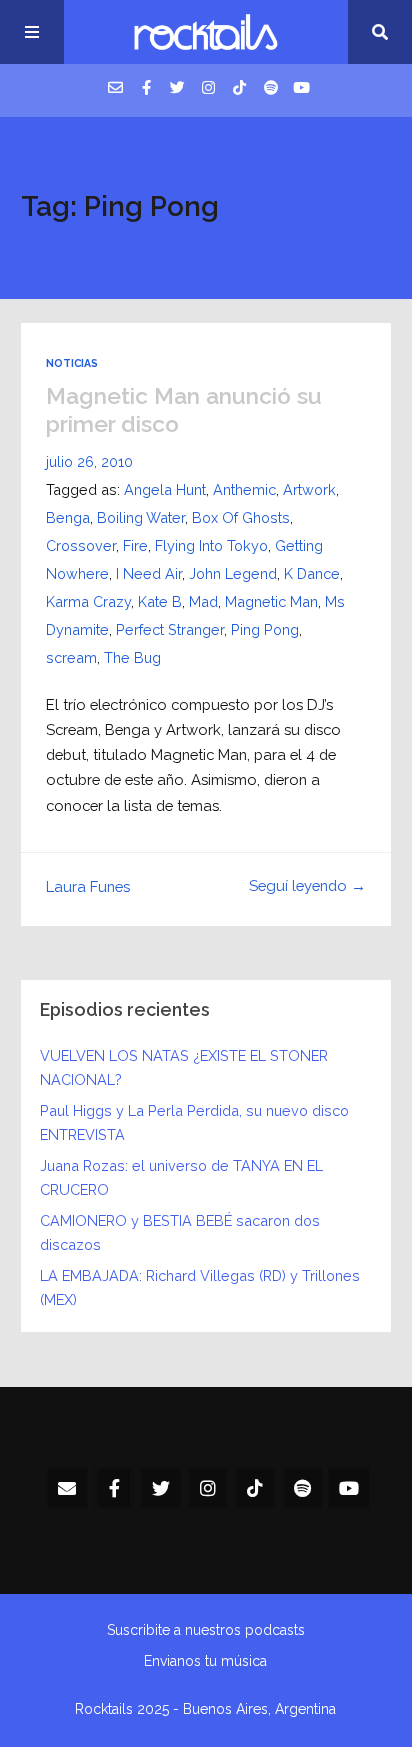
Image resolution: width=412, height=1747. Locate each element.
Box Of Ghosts (241, 517)
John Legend (233, 573)
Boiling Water (141, 517)
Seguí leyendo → (307, 885)
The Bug (132, 657)
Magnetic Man (271, 601)
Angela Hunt (165, 489)
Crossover (81, 545)
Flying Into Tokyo (211, 545)
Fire (135, 545)
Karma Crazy (88, 601)
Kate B (160, 601)
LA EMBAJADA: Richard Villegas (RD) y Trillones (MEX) (200, 1287)
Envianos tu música (205, 1661)
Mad (203, 601)
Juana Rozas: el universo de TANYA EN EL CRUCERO (181, 1177)
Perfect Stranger (170, 629)
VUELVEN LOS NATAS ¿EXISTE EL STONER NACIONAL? (184, 1067)
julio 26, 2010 (89, 461)
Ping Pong (265, 629)
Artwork (309, 489)
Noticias (72, 363)
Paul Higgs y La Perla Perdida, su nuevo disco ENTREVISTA (194, 1122)
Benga (68, 517)
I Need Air (149, 573)
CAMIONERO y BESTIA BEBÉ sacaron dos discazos (180, 1232)
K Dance (312, 573)
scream (71, 657)
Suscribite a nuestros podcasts (206, 1630)
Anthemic (244, 489)
